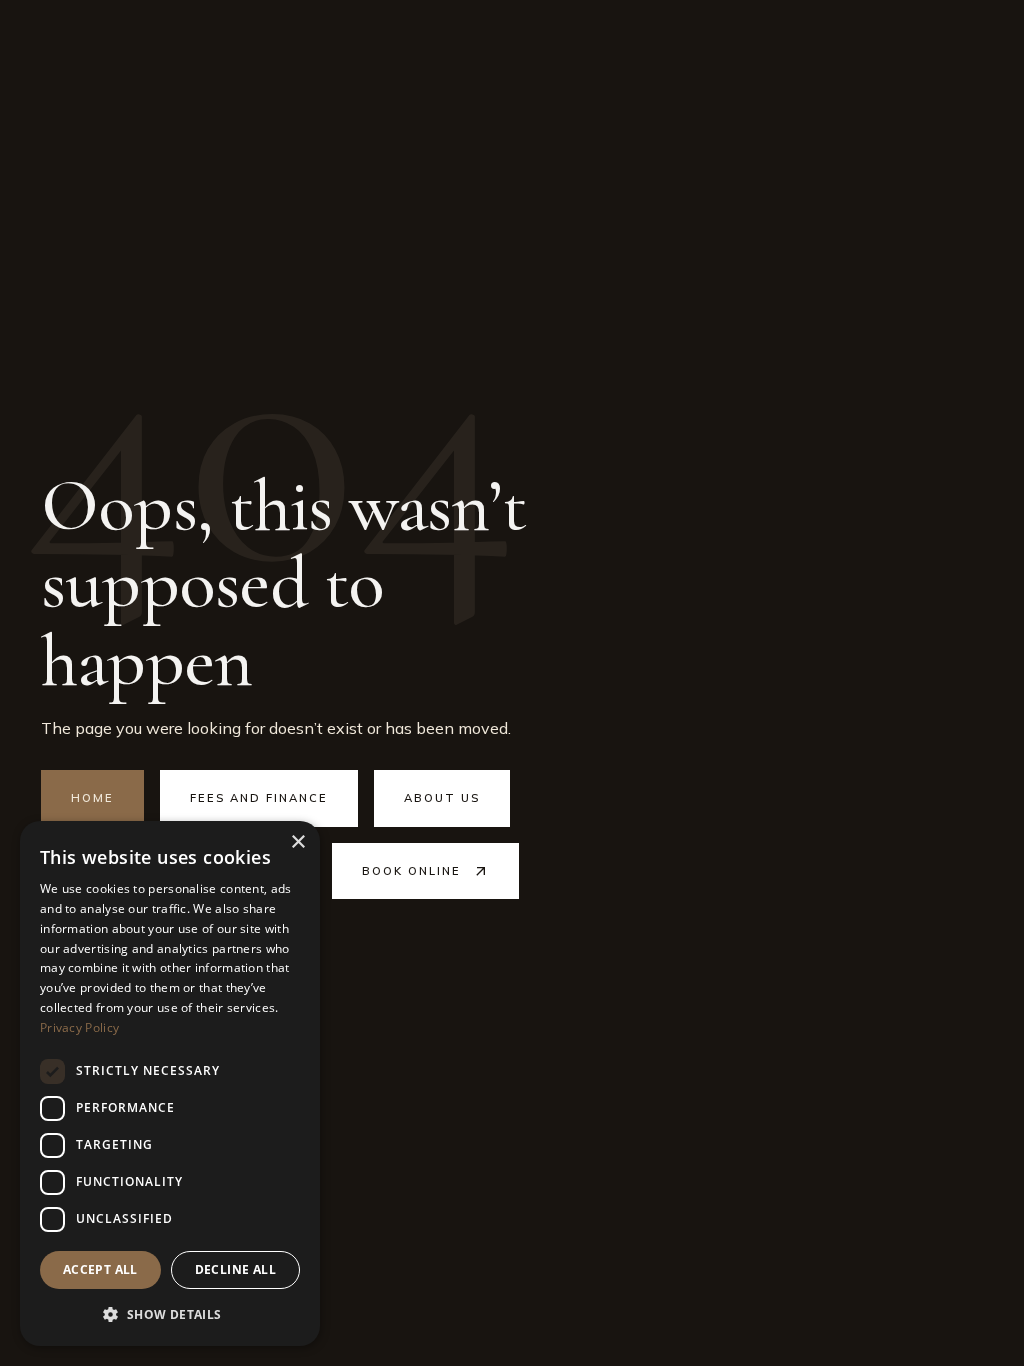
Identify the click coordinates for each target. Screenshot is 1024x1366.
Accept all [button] (100, 1269)
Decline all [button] (235, 1269)
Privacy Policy (79, 1027)
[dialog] (170, 1083)
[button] (170, 1314)
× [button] (297, 842)
